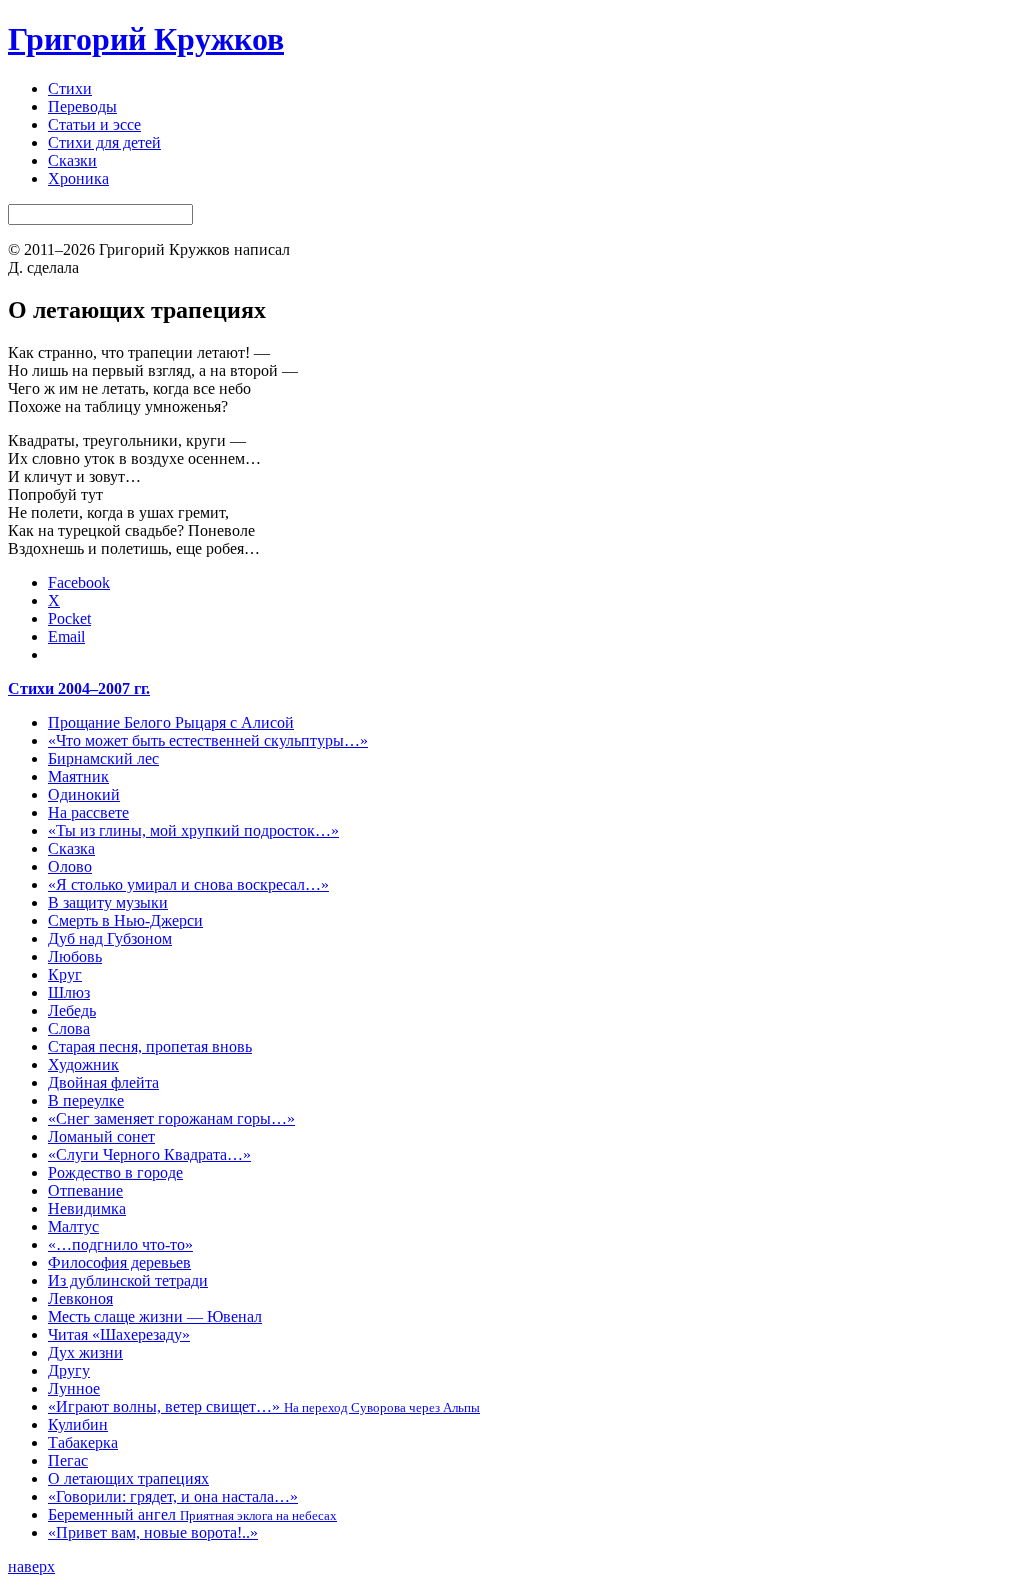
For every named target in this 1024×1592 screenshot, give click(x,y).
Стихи (70, 88)
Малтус (73, 1226)
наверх (31, 1566)
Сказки (72, 160)
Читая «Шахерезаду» (119, 1334)
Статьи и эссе (94, 124)
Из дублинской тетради (128, 1280)
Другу (69, 1370)
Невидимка (87, 1208)
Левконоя (80, 1298)
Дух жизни (85, 1352)
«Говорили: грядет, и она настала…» (173, 1496)
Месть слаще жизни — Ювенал (155, 1316)
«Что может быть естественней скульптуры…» (208, 740)
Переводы (82, 106)
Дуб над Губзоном (110, 938)
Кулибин (78, 1424)
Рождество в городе (115, 1172)
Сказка (71, 848)
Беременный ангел (192, 1514)
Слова (69, 1028)
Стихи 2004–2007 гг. (79, 688)
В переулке (86, 1100)
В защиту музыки (108, 902)
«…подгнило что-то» (120, 1244)
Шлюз (69, 992)
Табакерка (83, 1442)
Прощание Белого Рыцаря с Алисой (171, 722)
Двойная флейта (103, 1082)
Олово (70, 866)
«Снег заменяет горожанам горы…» (171, 1118)
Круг (65, 974)
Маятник (78, 776)
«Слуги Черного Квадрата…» (149, 1154)
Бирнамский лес (103, 758)
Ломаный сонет (101, 1136)
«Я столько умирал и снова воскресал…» (188, 884)
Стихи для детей (104, 142)
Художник (83, 1064)
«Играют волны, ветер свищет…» (264, 1406)
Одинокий (84, 794)
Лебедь (72, 1010)
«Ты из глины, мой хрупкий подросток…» (193, 830)
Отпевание (85, 1190)
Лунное (74, 1388)
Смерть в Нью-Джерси (125, 920)
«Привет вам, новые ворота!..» (153, 1532)
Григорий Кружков (146, 39)
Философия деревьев (119, 1262)
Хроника (78, 178)
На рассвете (88, 812)
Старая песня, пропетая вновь (150, 1046)
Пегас (68, 1460)
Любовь (75, 956)
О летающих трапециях (128, 1478)
